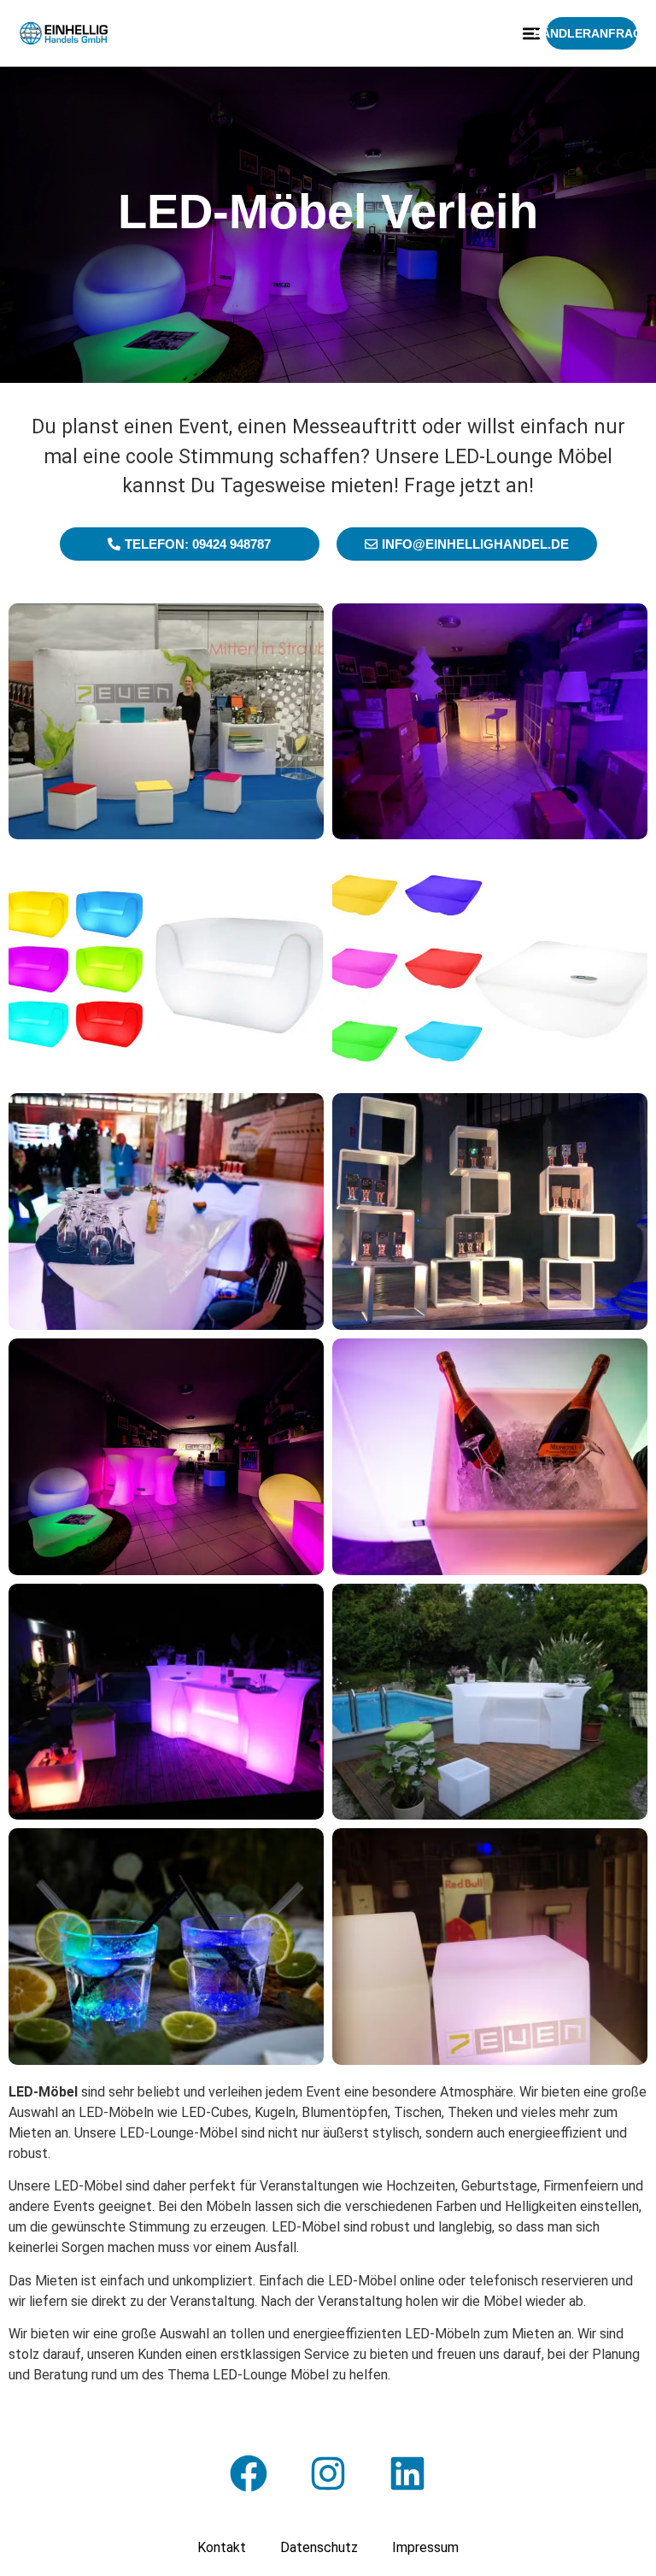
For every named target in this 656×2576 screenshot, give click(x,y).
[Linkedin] (407, 2473)
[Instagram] (328, 2473)
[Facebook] (249, 2473)
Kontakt (222, 2547)
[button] (532, 34)
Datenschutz (319, 2547)
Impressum (425, 2547)
